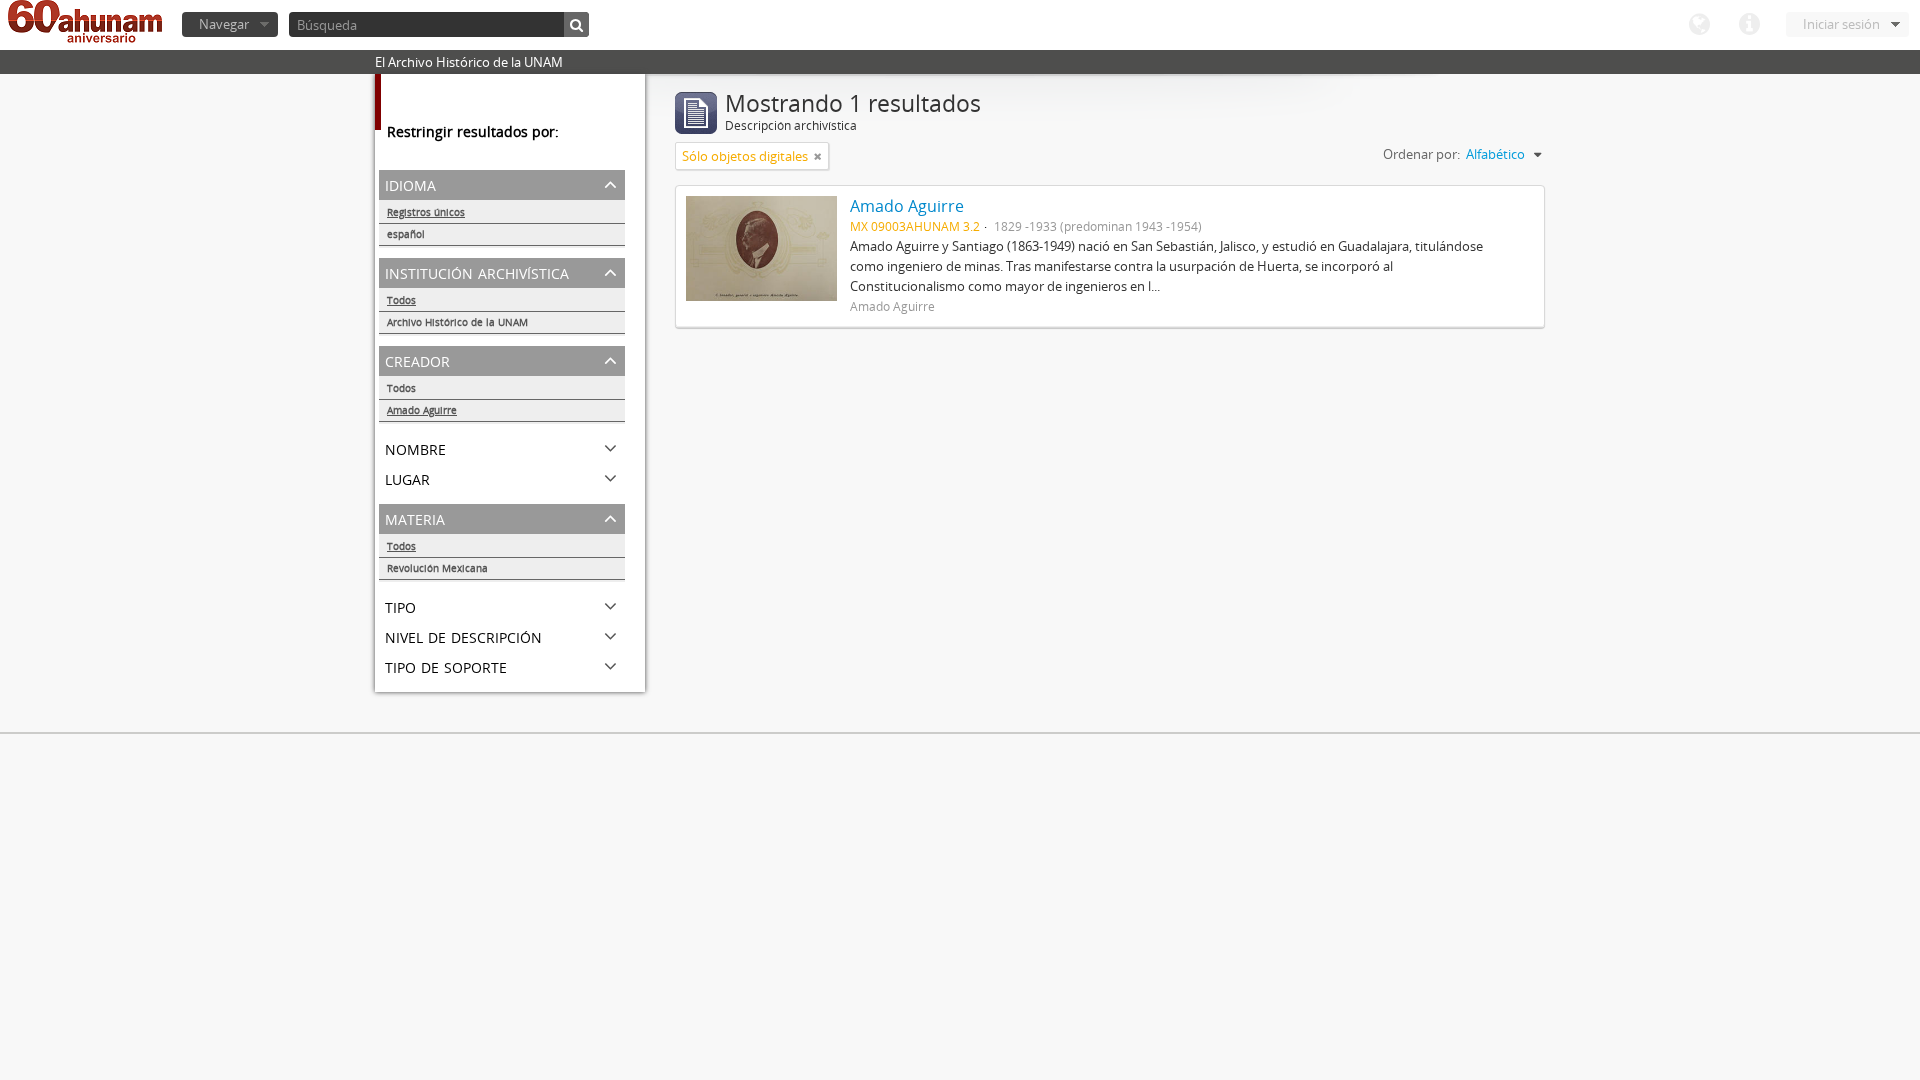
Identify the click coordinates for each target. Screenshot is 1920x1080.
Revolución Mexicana (437, 568)
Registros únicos (426, 212)
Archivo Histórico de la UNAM (457, 322)
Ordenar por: (1421, 154)
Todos (401, 300)
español (406, 234)
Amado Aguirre (422, 410)
